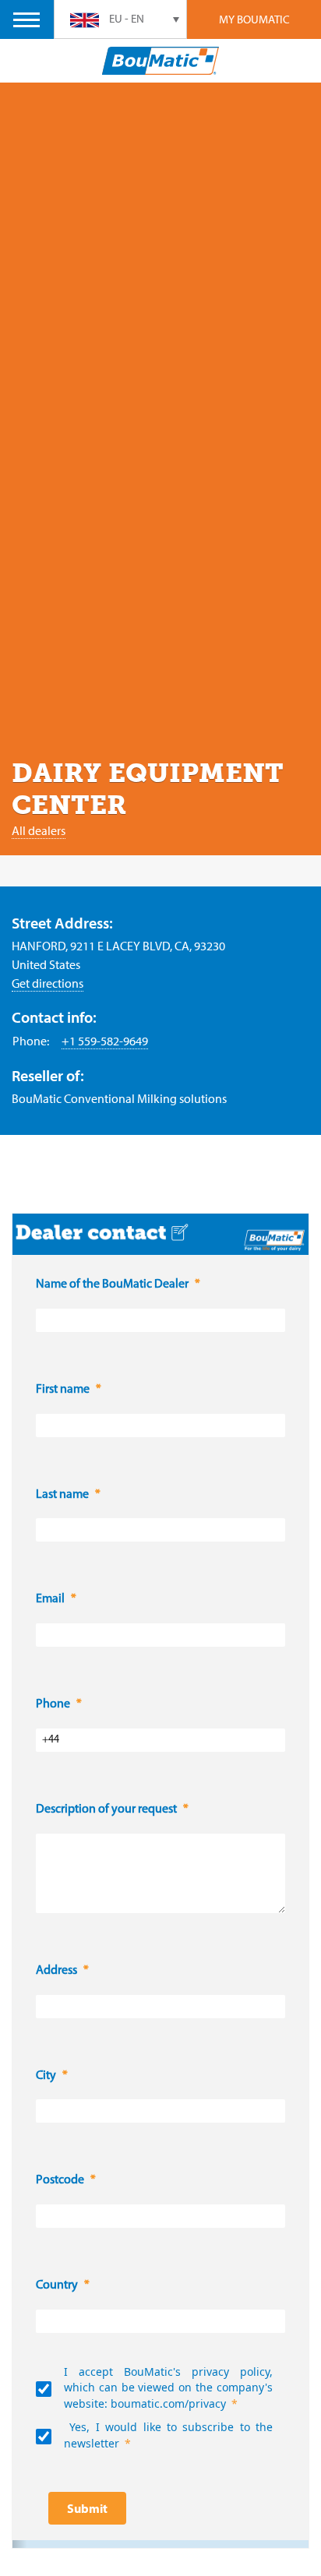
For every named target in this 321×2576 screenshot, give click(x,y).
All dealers (39, 830)
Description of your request (106, 1810)
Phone (53, 1704)
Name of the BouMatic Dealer (112, 1284)
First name (63, 1390)
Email (50, 1599)
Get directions (48, 983)
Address (56, 1971)
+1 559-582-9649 (105, 1041)
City (46, 2076)
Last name (62, 1495)
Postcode (60, 2180)
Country (57, 2285)
